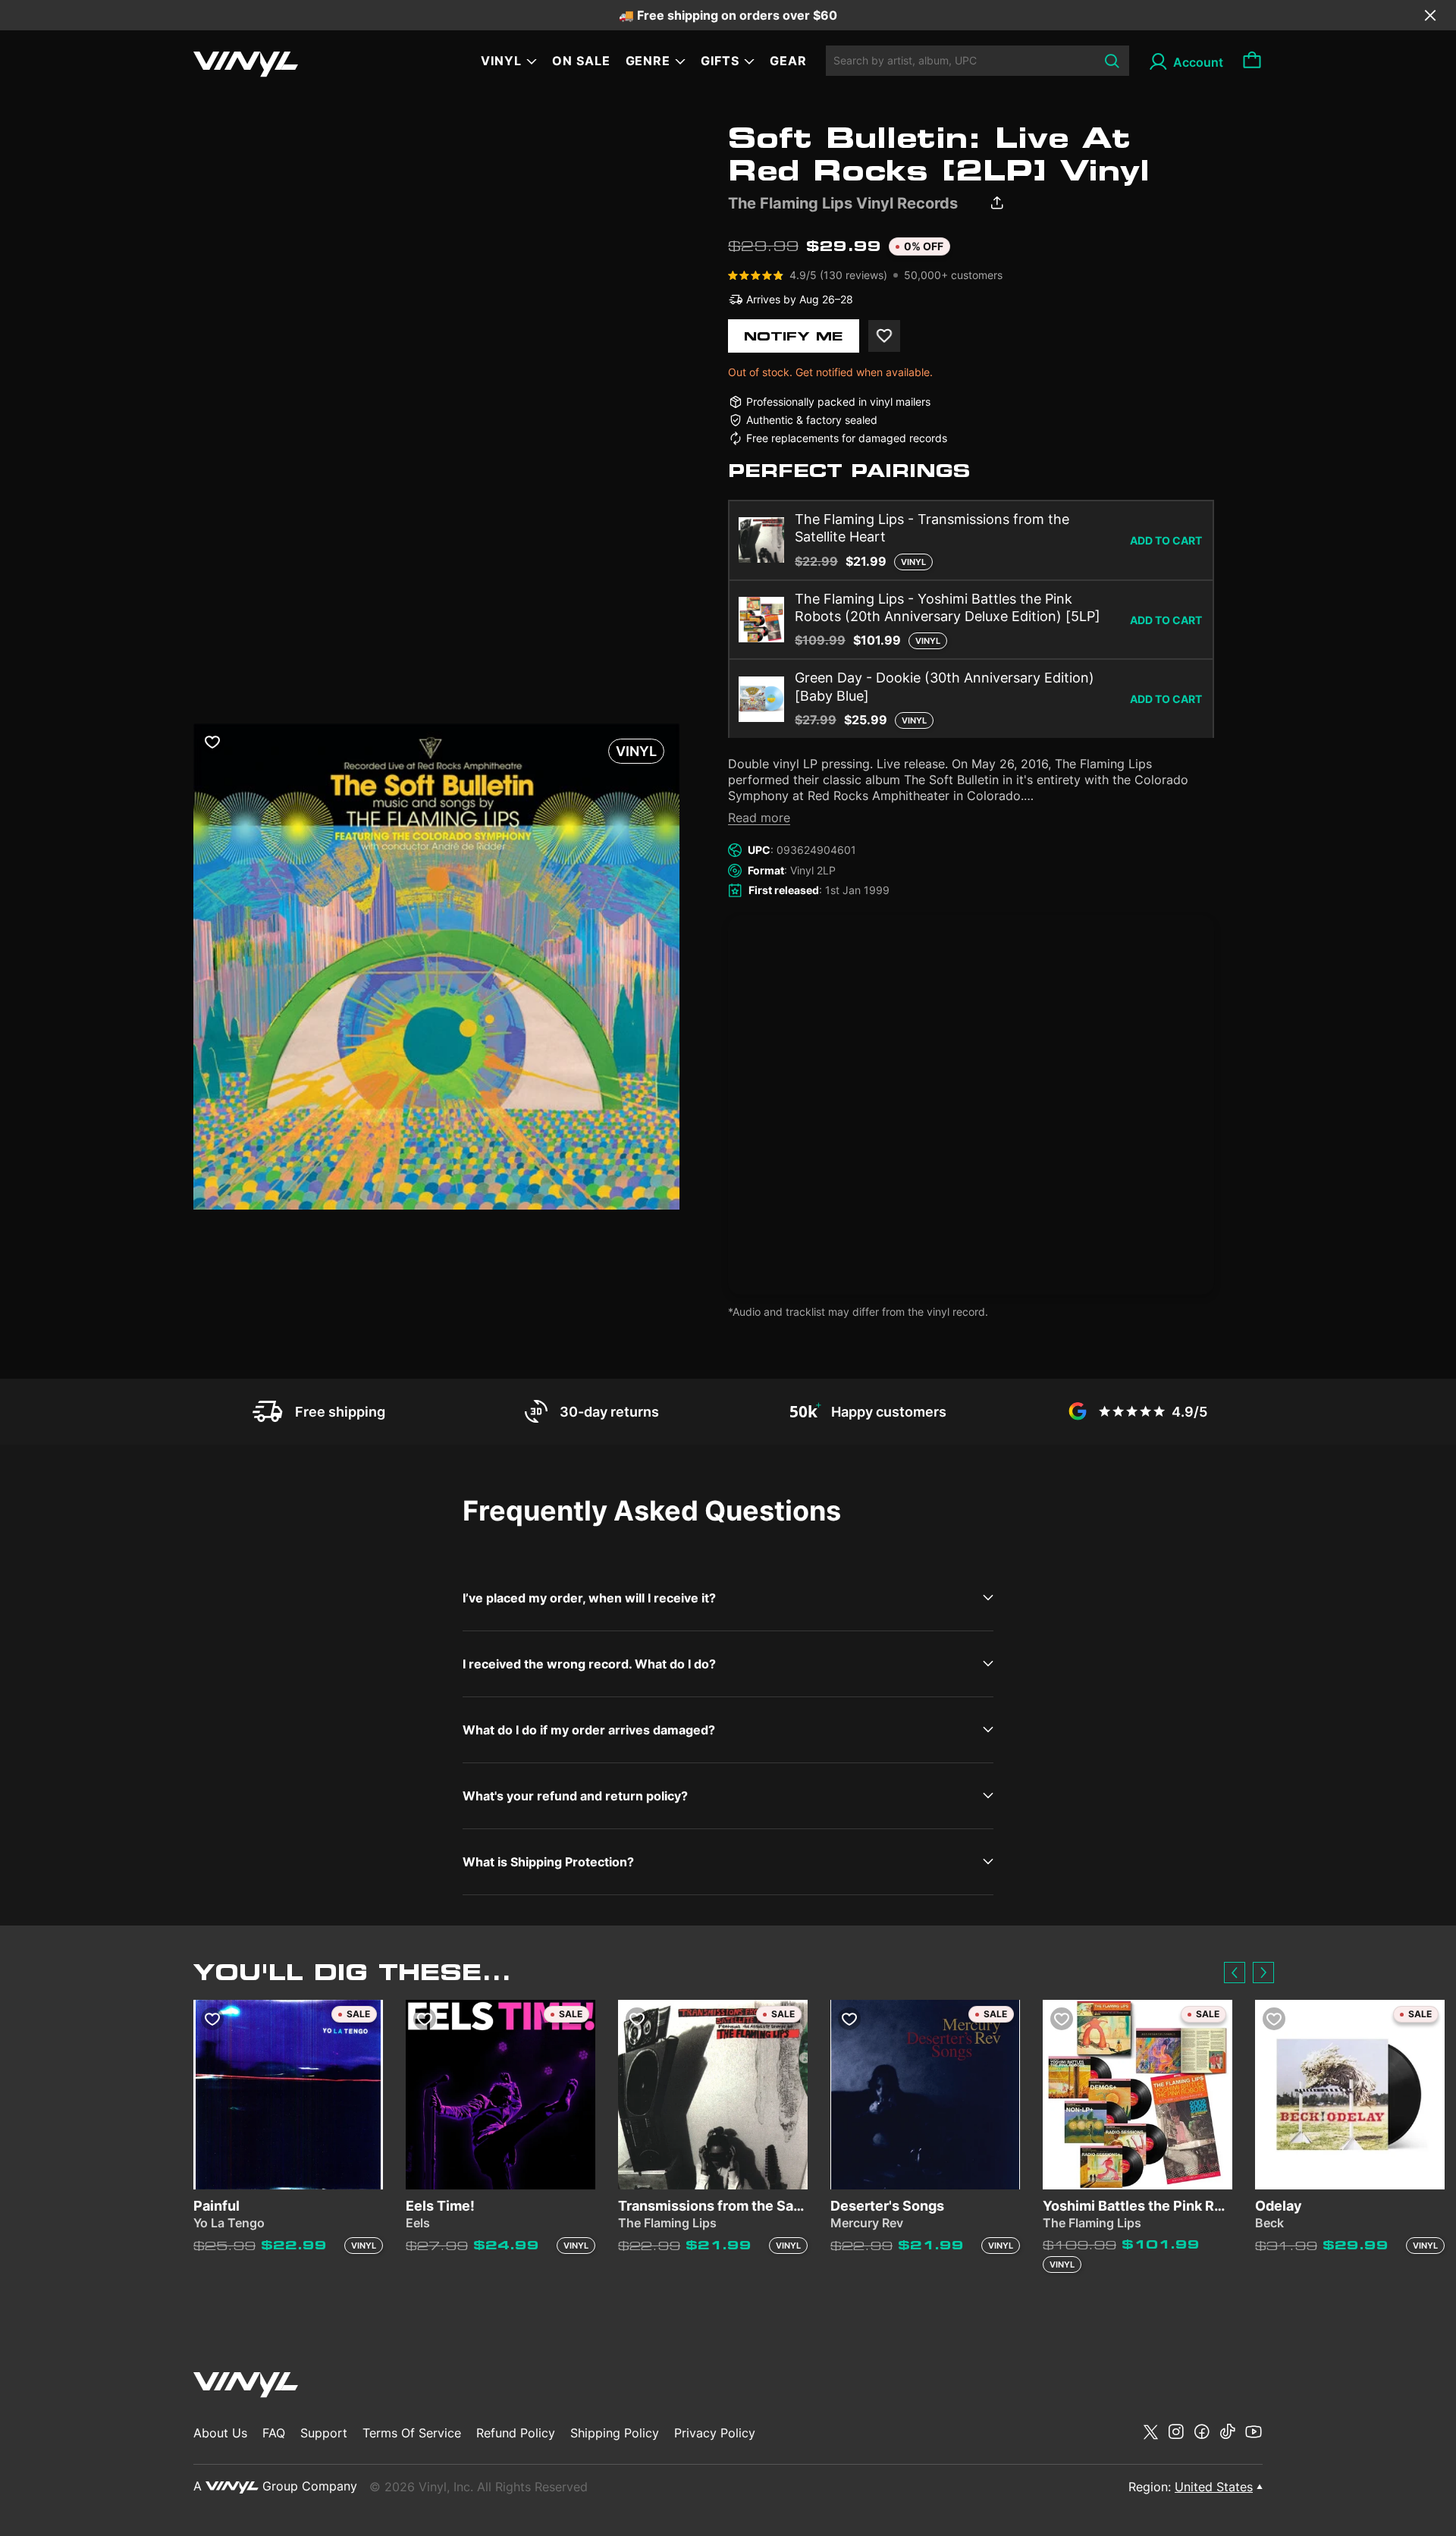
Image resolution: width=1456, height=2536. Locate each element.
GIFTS (720, 61)
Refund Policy (516, 2433)
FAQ (274, 2433)
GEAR (788, 61)
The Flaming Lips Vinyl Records (843, 203)
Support (324, 2433)
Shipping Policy (615, 2433)
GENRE (648, 61)
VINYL (501, 61)
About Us (220, 2433)
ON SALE (581, 61)
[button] (1235, 1973)
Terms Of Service (412, 2433)
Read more (759, 818)
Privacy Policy (715, 2433)
